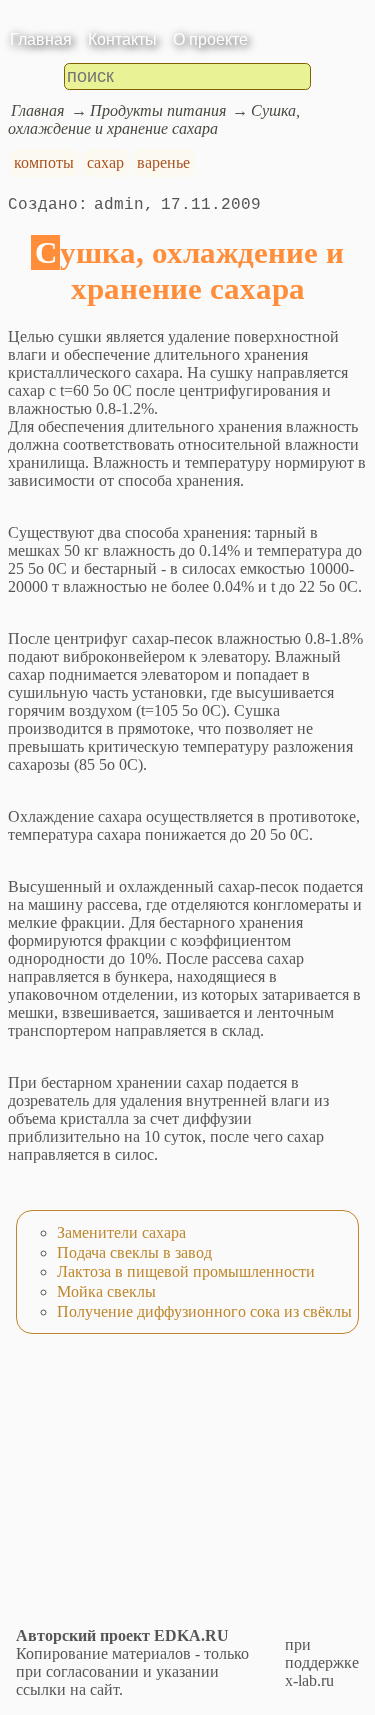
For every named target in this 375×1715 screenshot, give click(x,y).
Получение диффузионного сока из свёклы (204, 1311)
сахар (105, 162)
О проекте (210, 39)
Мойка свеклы (106, 1291)
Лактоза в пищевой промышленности (186, 1271)
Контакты (122, 39)
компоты (44, 162)
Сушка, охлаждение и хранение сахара (154, 119)
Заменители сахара (121, 1232)
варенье (163, 162)
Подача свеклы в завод (134, 1252)
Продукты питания (158, 110)
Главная (41, 39)
